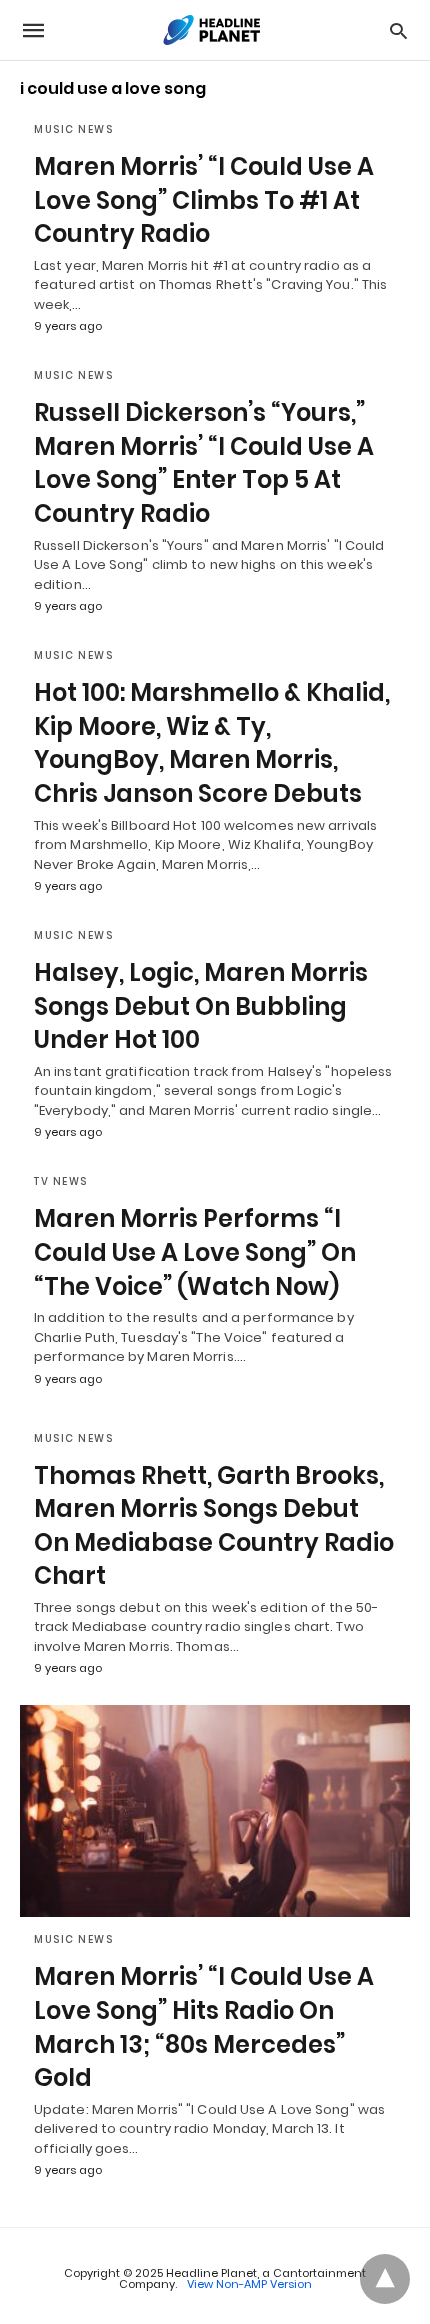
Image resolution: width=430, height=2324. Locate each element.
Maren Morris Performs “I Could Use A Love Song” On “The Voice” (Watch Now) (195, 1252)
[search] (398, 30)
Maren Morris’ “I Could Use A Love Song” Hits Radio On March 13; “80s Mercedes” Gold (204, 2027)
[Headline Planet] (214, 30)
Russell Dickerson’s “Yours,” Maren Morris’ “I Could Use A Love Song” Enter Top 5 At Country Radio (204, 463)
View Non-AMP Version (249, 2284)
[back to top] (385, 2279)
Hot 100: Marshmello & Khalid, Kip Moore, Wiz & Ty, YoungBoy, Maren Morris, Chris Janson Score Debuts (212, 743)
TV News (61, 1181)
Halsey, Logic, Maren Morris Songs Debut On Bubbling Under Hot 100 (201, 1006)
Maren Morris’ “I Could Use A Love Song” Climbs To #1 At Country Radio (204, 200)
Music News (73, 129)
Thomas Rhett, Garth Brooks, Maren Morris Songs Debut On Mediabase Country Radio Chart (214, 1526)
